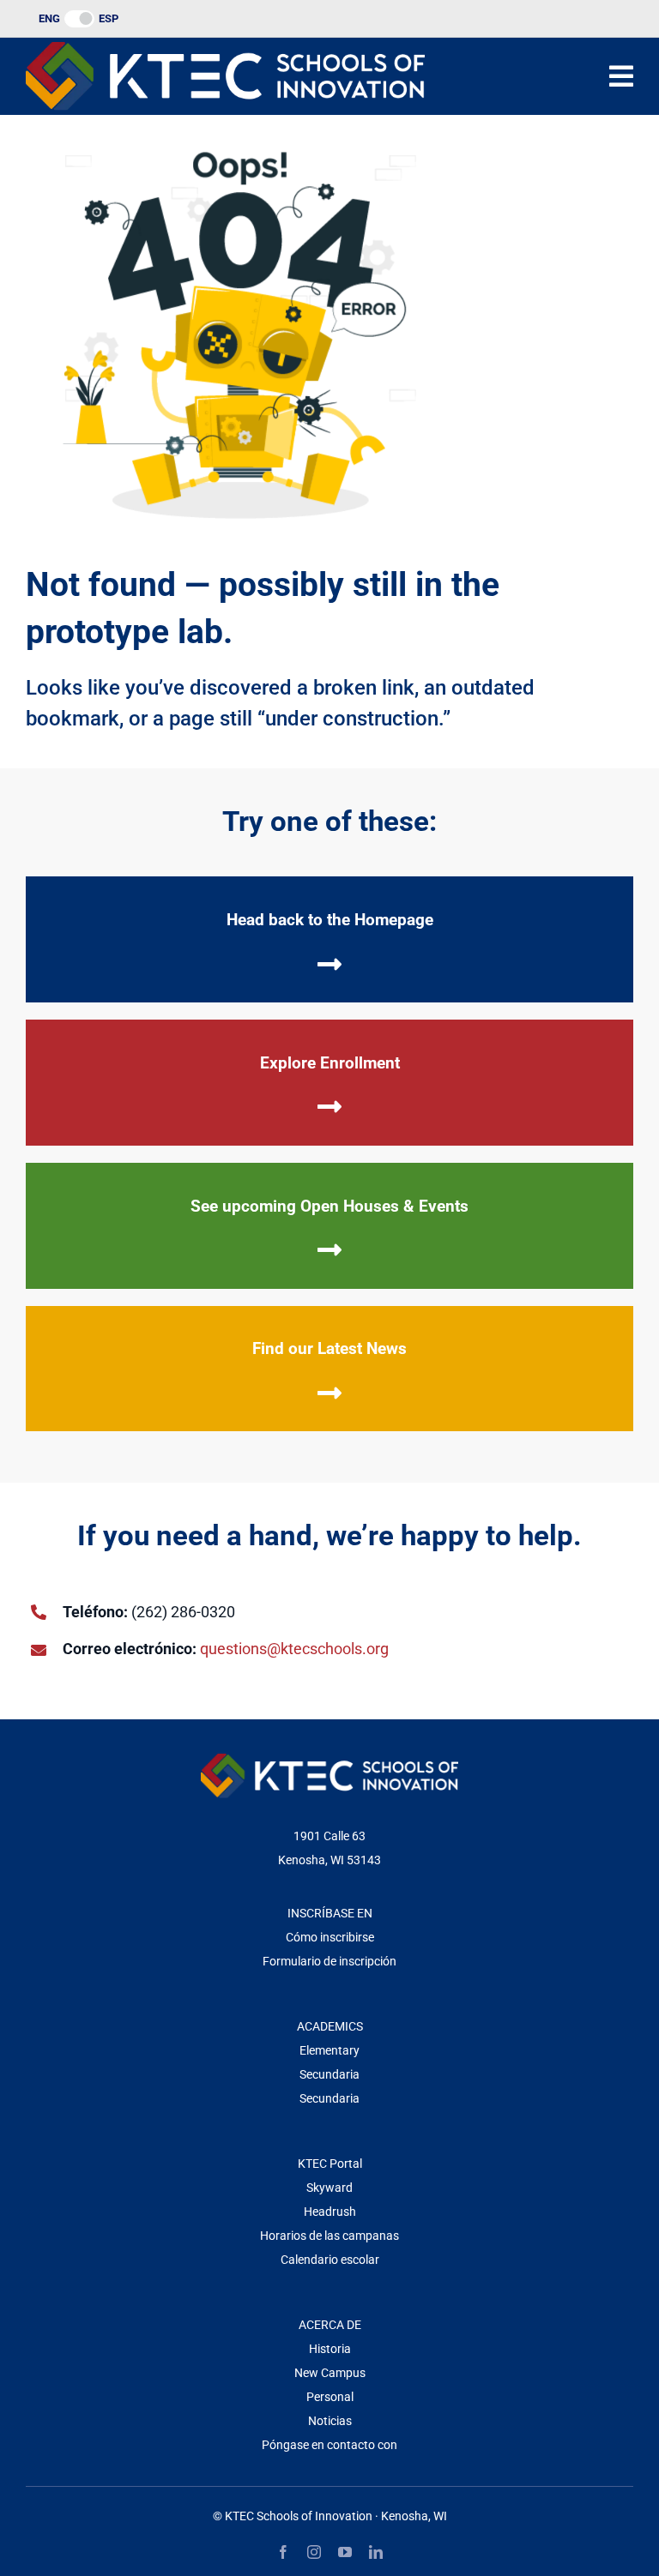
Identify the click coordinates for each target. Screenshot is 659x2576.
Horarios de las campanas (329, 2236)
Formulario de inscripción (329, 1961)
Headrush (330, 2212)
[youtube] (345, 2552)
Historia (330, 2349)
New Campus (330, 2373)
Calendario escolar (330, 2260)
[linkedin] (376, 2552)
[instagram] (314, 2552)
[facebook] (283, 2552)
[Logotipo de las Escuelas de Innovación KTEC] (225, 49)
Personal (330, 2397)
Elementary (329, 2050)
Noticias (330, 2421)
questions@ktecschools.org (294, 1649)
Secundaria (329, 2074)
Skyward (329, 2188)
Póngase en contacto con (329, 2445)
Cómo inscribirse (330, 1937)
